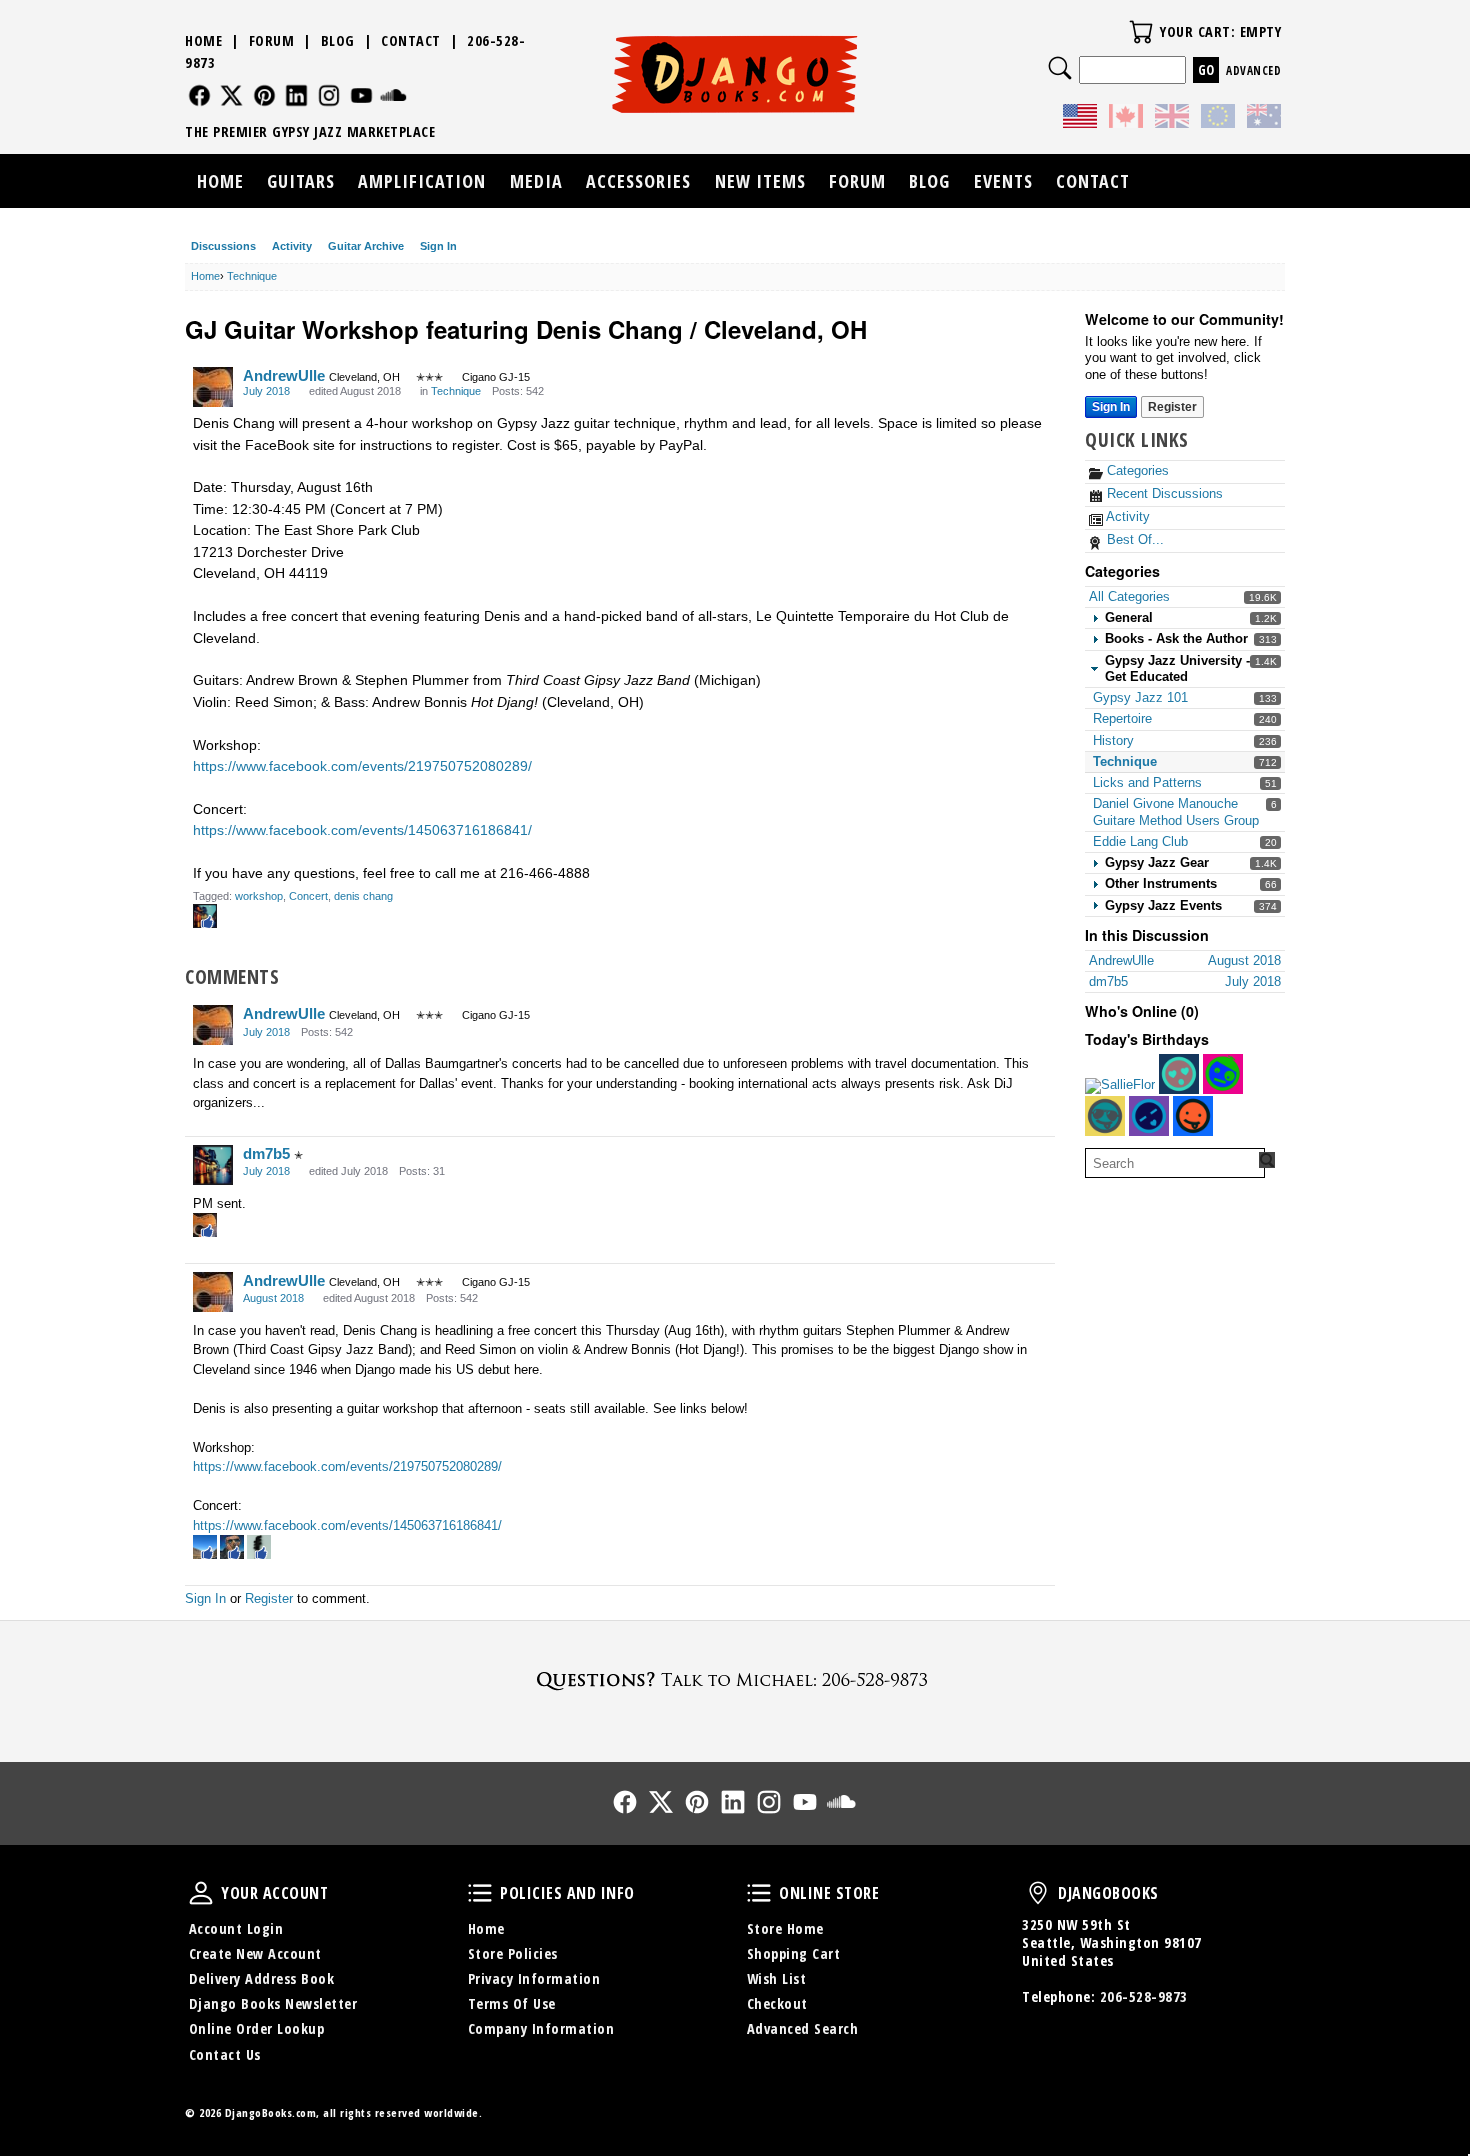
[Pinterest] (264, 95)
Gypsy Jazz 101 (1140, 697)
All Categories (1129, 596)
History (1113, 740)
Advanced (1253, 70)
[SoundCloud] (393, 95)
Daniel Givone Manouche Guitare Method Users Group (1176, 811)
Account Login (236, 1928)
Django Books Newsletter (273, 2003)
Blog (338, 40)
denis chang (363, 896)
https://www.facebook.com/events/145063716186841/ (362, 830)
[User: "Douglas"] (1179, 1074)
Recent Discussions (1163, 493)
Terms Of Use (512, 2003)
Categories (1136, 470)
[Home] (735, 74)
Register (1172, 407)
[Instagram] (329, 95)
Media (536, 181)
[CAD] (1126, 119)
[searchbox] (1175, 1163)
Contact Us (225, 2054)
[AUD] (1264, 119)
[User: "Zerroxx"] (1149, 1116)
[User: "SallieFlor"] (1120, 1086)
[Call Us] (735, 1679)
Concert (308, 896)
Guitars (301, 181)
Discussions (223, 246)
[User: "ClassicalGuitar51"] (1105, 1116)
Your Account (201, 1893)
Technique (1125, 761)
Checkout (777, 2003)
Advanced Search (803, 2028)
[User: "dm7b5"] (213, 1165)
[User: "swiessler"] (1223, 1074)
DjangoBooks (1038, 1893)
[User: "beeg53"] (1193, 1116)
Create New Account (255, 1953)
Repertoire (1122, 718)
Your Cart (1141, 32)
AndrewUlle (284, 375)
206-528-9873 (1144, 1996)
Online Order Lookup (257, 2028)
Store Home (785, 1928)
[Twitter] (231, 95)
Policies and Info (480, 1893)
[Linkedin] (296, 95)
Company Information (541, 2028)
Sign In (438, 246)
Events (1003, 181)
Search (1060, 68)
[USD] (1080, 119)
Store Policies (513, 1953)
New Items (760, 181)
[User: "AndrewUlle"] (213, 387)
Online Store (759, 1893)
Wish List (777, 1978)
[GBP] (1172, 119)
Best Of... (1133, 539)
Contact (411, 40)
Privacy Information (534, 1978)
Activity (292, 246)
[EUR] (1218, 119)
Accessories (638, 181)
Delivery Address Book (262, 1978)
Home (203, 40)
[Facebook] (199, 95)
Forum (272, 40)
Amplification (422, 181)
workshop (259, 896)
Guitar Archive (366, 246)
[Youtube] (361, 95)
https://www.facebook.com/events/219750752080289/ (362, 766)
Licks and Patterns (1147, 782)
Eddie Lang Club (1140, 841)
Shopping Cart (794, 1953)
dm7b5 (266, 1153)
